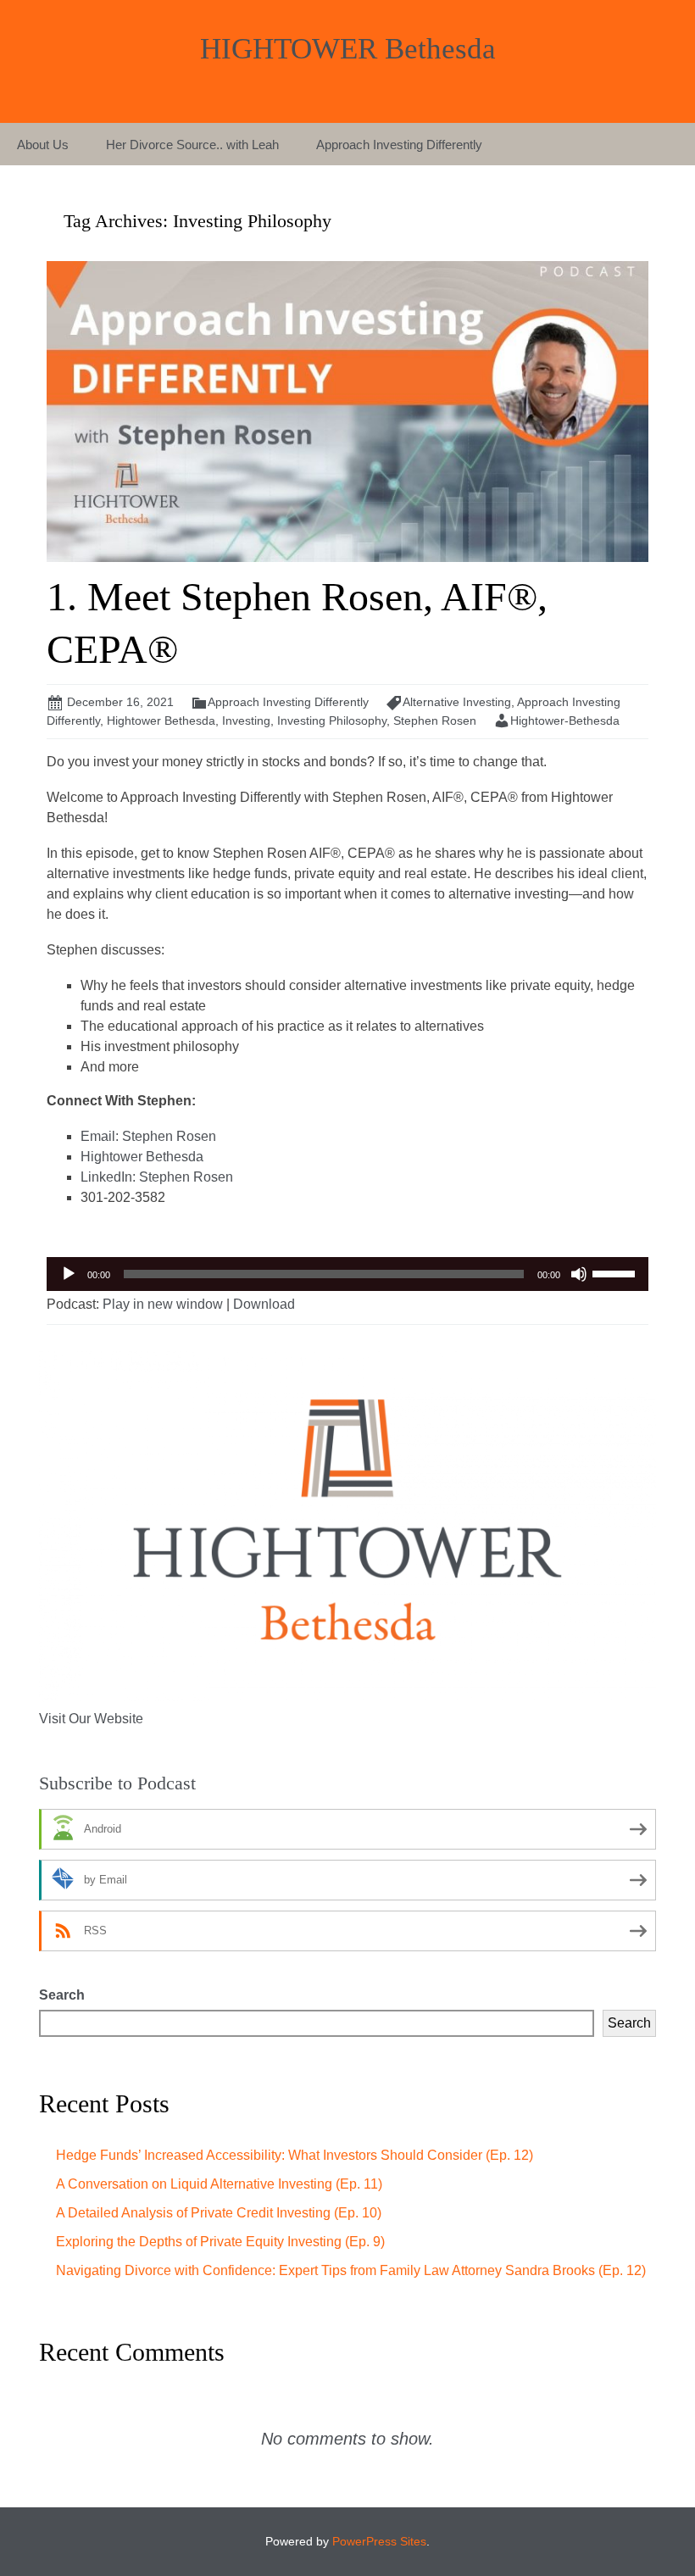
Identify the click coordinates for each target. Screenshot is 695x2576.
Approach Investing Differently (399, 145)
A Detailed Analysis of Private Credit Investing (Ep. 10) (219, 2213)
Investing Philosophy (332, 721)
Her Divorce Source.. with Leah (192, 145)
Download (264, 1304)
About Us (43, 145)
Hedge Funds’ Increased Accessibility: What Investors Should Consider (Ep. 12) (295, 2155)
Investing (246, 721)
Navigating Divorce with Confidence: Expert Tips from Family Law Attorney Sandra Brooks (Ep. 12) (351, 2270)
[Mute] (579, 1274)
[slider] (616, 1272)
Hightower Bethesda (161, 721)
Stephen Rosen (435, 721)
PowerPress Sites (379, 2541)
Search (62, 1995)
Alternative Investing (457, 702)
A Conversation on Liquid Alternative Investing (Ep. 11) (219, 2184)
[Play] (69, 1274)
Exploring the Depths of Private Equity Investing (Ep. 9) (220, 2242)
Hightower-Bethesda (565, 721)
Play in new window (163, 1304)
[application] (347, 1274)
